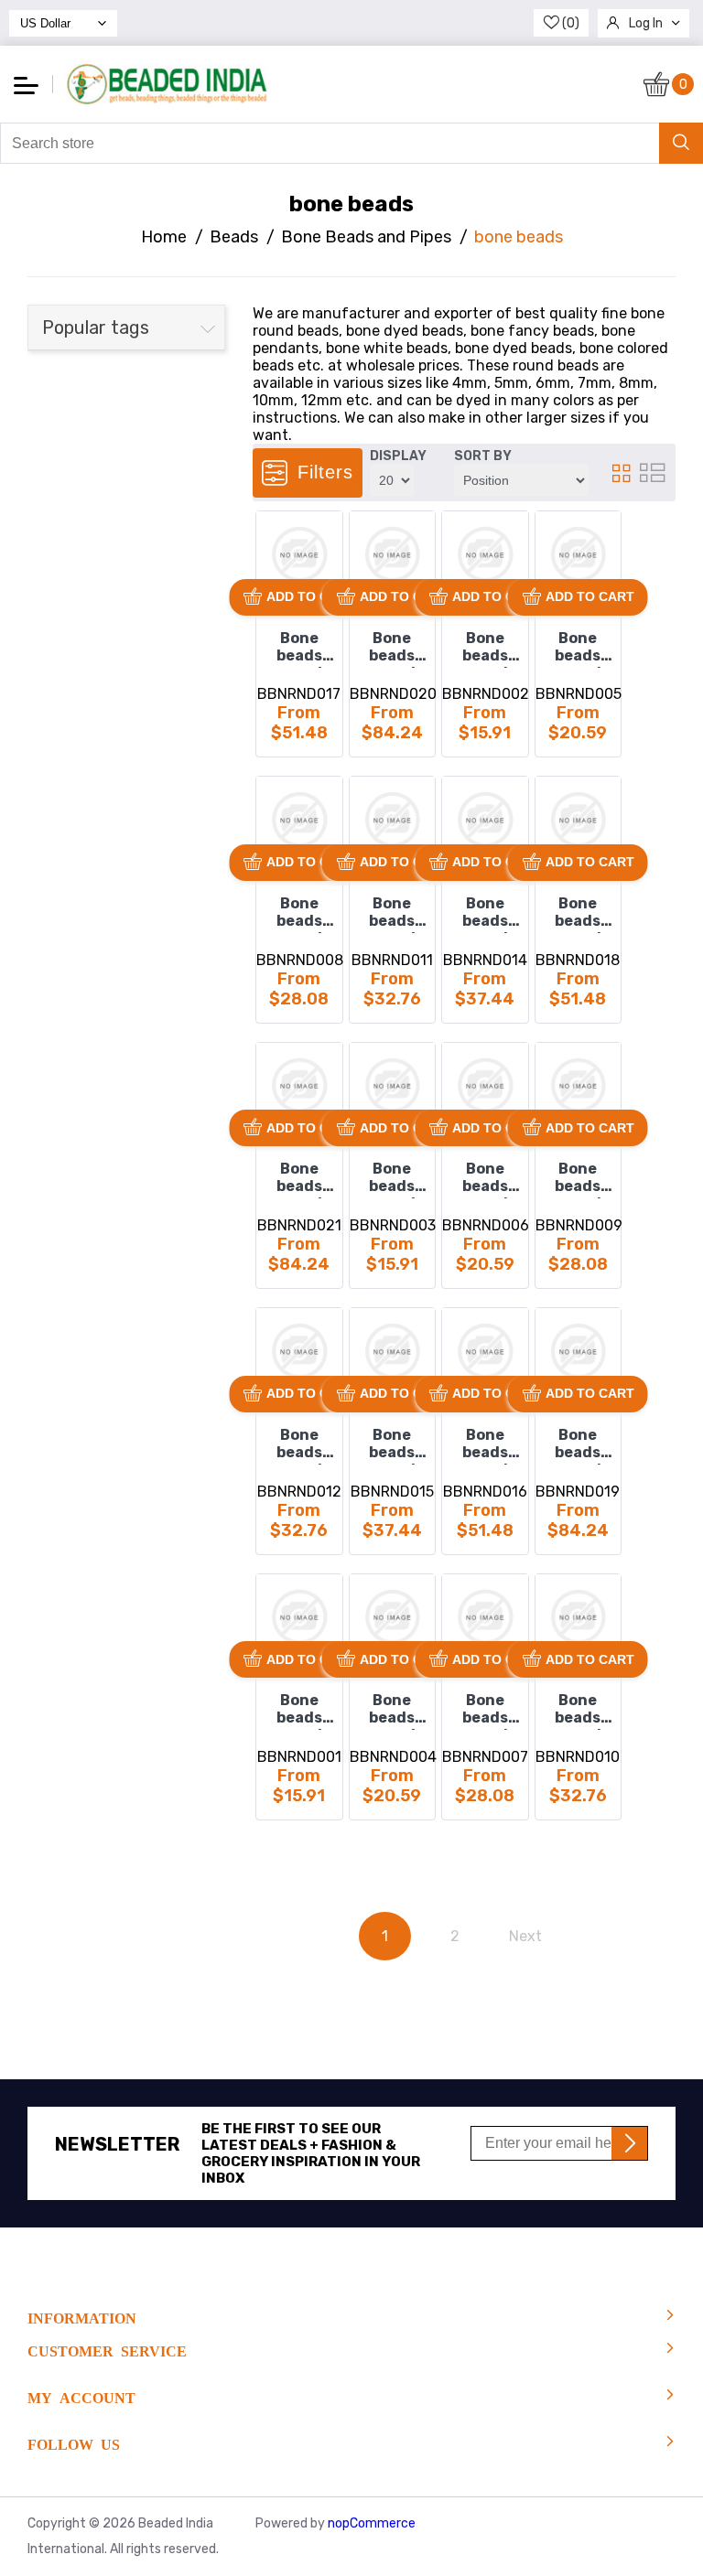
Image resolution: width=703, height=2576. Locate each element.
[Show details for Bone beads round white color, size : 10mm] (485, 1351)
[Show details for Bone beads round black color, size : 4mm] (485, 554)
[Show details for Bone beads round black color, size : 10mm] (299, 554)
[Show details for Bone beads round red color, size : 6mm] (579, 1086)
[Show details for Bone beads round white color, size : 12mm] (579, 1351)
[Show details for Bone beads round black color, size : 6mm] (299, 820)
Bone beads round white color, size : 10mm (485, 1445)
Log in (646, 23)
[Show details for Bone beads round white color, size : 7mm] (579, 1617)
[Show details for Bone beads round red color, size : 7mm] (299, 1351)
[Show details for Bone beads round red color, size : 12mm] (299, 1086)
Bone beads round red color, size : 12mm (299, 1179)
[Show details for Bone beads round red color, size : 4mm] (393, 1086)
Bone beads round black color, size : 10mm (299, 649)
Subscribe (629, 2143)
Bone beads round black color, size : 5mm (578, 649)
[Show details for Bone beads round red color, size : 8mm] (393, 1351)
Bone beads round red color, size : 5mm (485, 1179)
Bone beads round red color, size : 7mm (299, 1445)
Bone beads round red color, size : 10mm (578, 914)
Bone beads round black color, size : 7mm (392, 914)
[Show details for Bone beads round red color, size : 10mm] (579, 820)
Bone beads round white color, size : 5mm (392, 1711)
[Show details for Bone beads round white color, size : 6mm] (485, 1617)
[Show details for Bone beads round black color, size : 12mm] (393, 554)
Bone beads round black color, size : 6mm (299, 914)
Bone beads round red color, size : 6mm (578, 1179)
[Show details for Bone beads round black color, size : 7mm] (393, 820)
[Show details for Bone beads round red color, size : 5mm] (485, 1086)
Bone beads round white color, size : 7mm (578, 1711)
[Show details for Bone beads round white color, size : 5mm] (393, 1617)
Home (164, 237)
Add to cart (311, 596)
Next (525, 1936)
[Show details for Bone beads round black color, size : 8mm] (485, 820)
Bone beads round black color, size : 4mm (485, 649)
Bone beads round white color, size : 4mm (299, 1711)
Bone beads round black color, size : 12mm (392, 649)
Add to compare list (278, 563)
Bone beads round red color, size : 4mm (392, 1179)
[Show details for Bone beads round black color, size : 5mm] (579, 554)
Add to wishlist (276, 531)
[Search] (681, 143)
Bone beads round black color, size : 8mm (485, 914)
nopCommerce (372, 2523)
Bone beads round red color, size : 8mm (392, 1445)
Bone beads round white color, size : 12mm (578, 1445)
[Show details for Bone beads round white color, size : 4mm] (299, 1617)
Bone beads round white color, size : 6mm (485, 1711)
